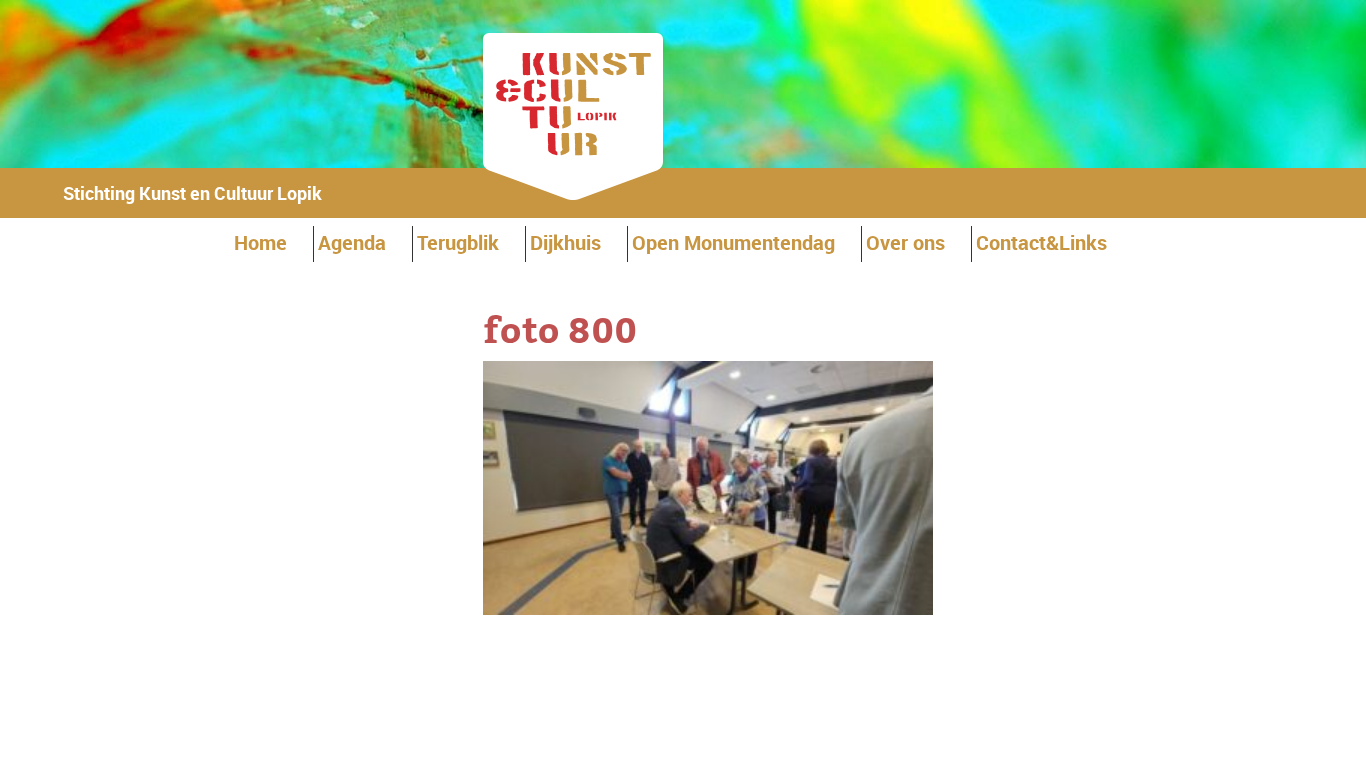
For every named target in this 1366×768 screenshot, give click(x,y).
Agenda (352, 242)
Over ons (905, 242)
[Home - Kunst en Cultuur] (573, 193)
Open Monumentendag (733, 242)
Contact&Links (1041, 242)
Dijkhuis (565, 242)
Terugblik (458, 242)
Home (260, 242)
